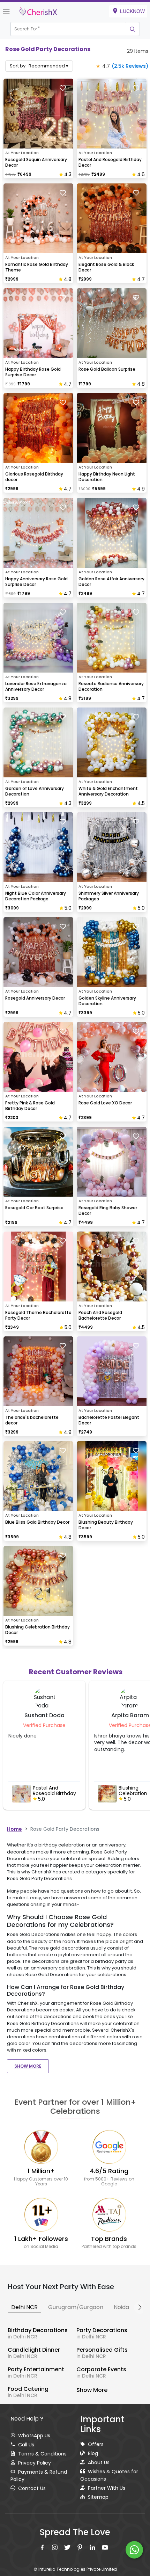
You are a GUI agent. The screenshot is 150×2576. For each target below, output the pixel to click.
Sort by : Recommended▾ (39, 66)
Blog (93, 2453)
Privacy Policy (35, 2463)
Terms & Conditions (42, 2454)
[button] (68, 29)
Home (14, 1829)
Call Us (26, 2445)
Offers (96, 2444)
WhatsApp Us (34, 2436)
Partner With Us (107, 2488)
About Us (99, 2462)
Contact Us (32, 2488)
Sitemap (98, 2497)
